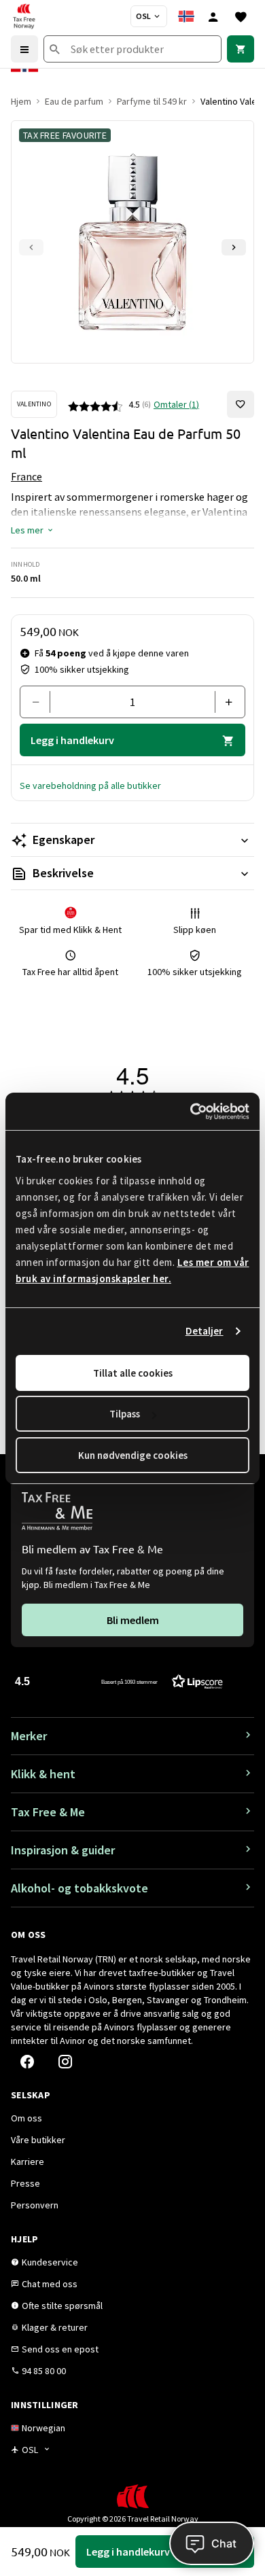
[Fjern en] (40, 702)
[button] (33, 530)
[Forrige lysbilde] (31, 247)
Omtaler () (176, 404)
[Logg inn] (213, 16)
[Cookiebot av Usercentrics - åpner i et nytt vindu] (191, 1112)
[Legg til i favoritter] (241, 404)
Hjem (21, 101)
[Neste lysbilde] (234, 247)
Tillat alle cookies (133, 1373)
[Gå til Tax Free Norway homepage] (24, 16)
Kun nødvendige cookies (133, 1455)
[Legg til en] (225, 702)
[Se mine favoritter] (241, 16)
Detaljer (205, 1331)
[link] (241, 49)
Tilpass (125, 1414)
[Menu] (24, 49)
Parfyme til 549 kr (152, 101)
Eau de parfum (74, 101)
